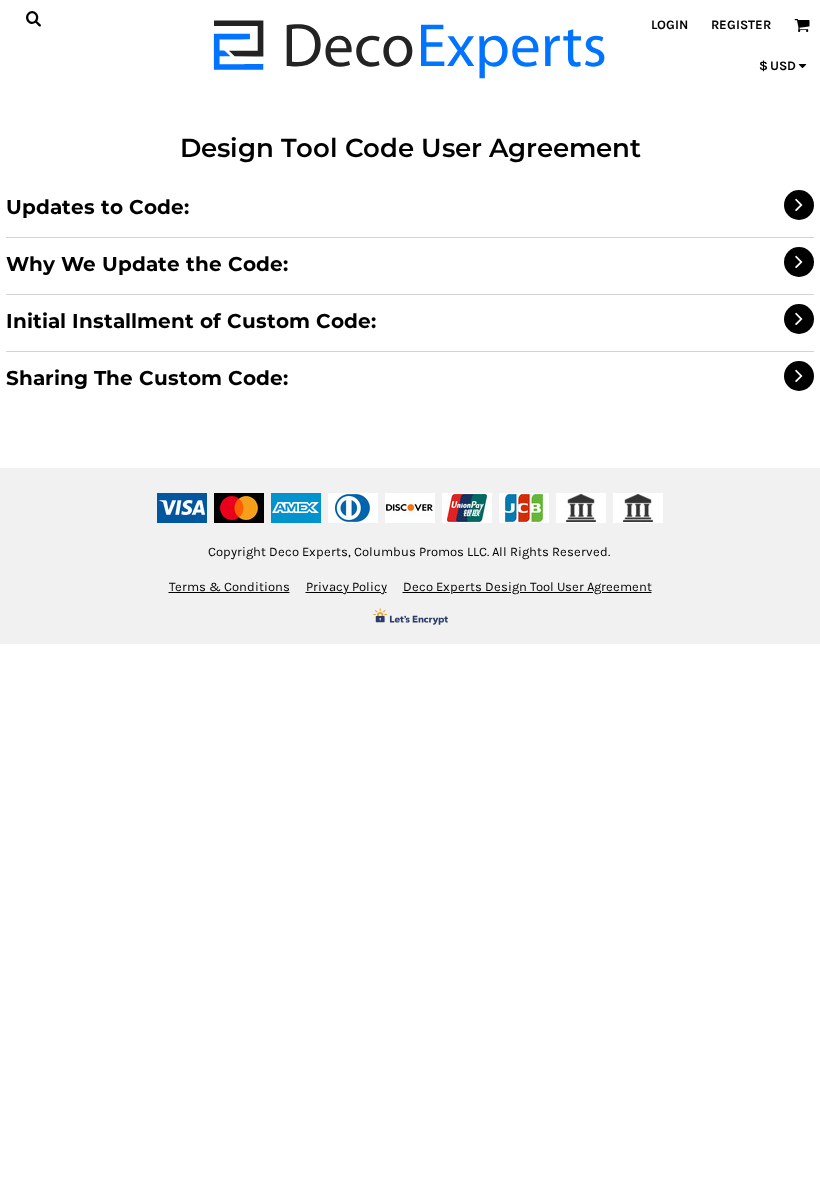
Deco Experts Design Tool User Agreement (527, 586)
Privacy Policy (346, 586)
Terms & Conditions (229, 586)
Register (741, 24)
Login (669, 24)
